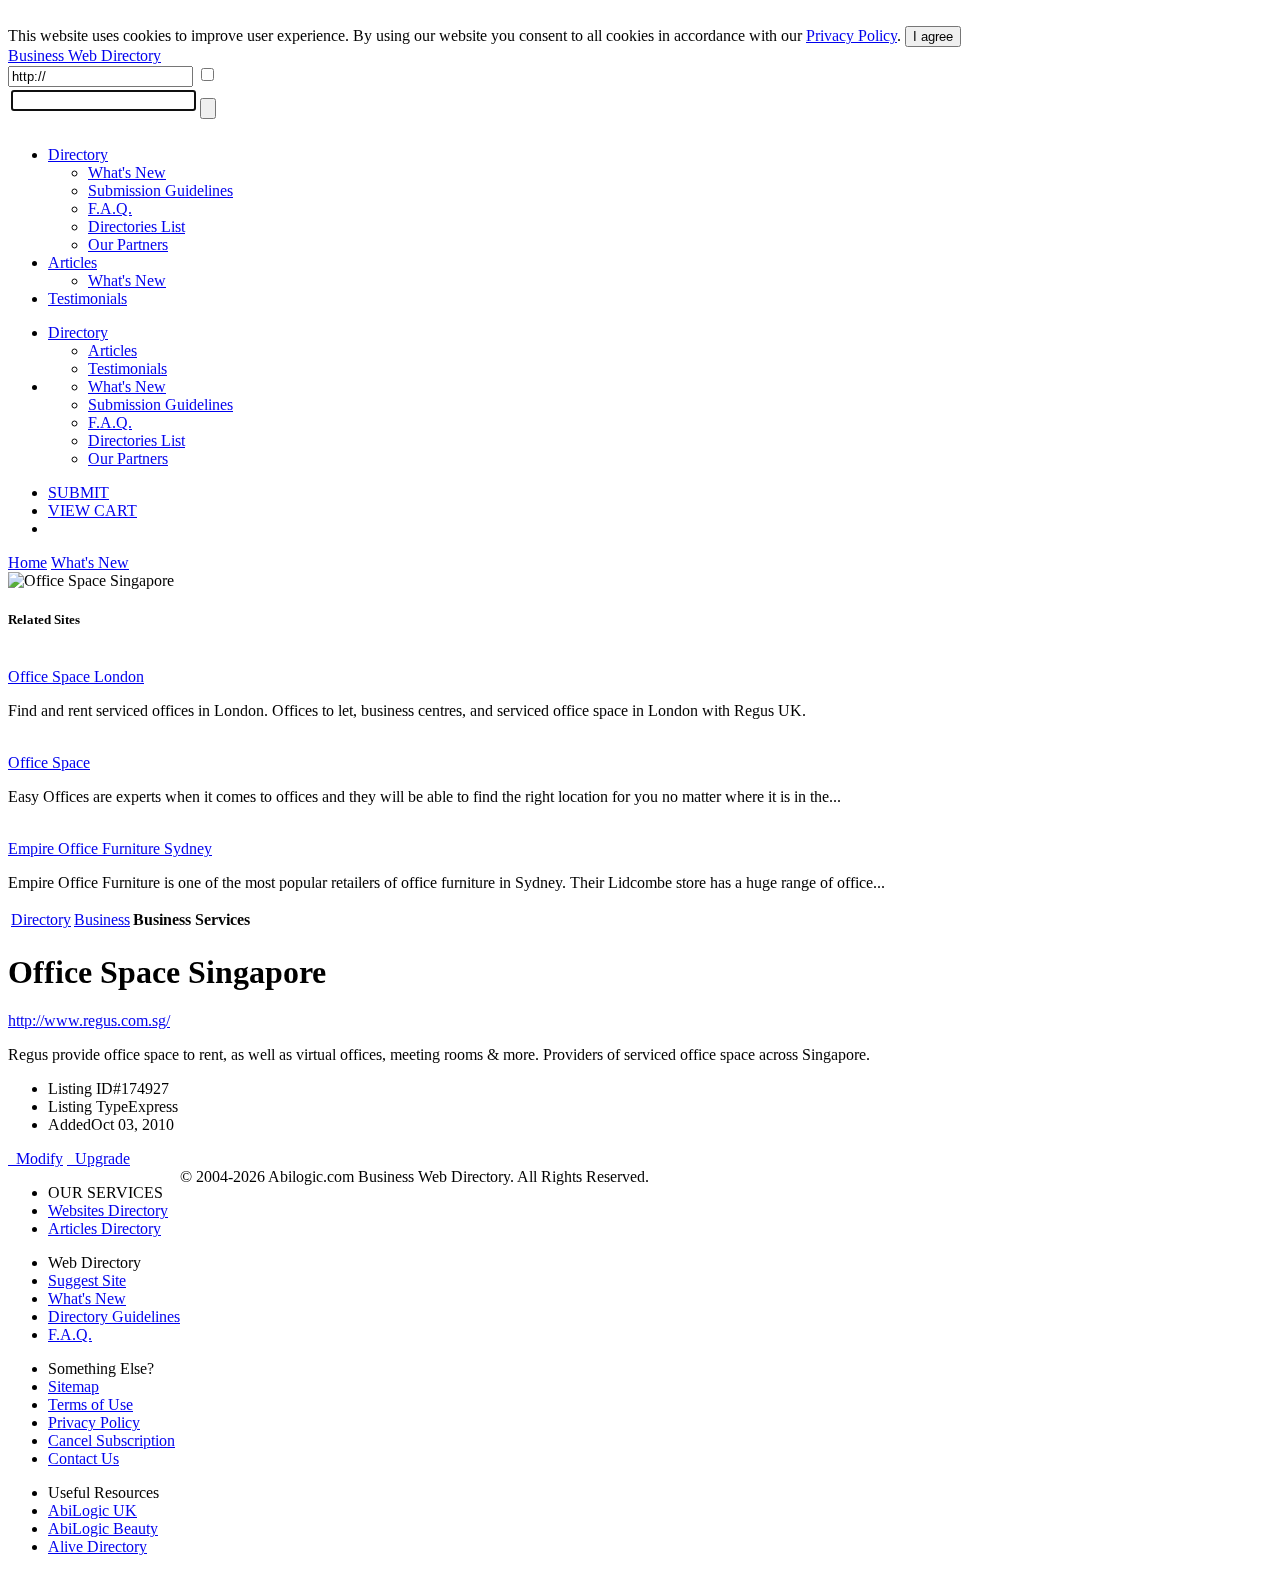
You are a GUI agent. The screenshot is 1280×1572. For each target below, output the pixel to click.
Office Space (49, 762)
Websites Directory (108, 1210)
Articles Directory (104, 1228)
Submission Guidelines (160, 190)
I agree (933, 36)
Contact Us (83, 1458)
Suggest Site (87, 1280)
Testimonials (87, 298)
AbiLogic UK (92, 1510)
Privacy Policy (851, 35)
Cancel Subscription (111, 1440)
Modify (35, 1158)
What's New (127, 172)
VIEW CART (92, 510)
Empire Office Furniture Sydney (110, 848)
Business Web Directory (84, 55)
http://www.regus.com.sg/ (89, 1020)
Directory (78, 154)
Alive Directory (97, 1546)
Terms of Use (90, 1404)
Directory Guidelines (114, 1316)
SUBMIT (78, 492)
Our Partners (128, 244)
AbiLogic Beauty (103, 1528)
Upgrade (98, 1158)
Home (27, 562)
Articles (72, 262)
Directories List (136, 226)
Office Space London (76, 676)
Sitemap (73, 1386)
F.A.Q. (110, 208)
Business (102, 919)
